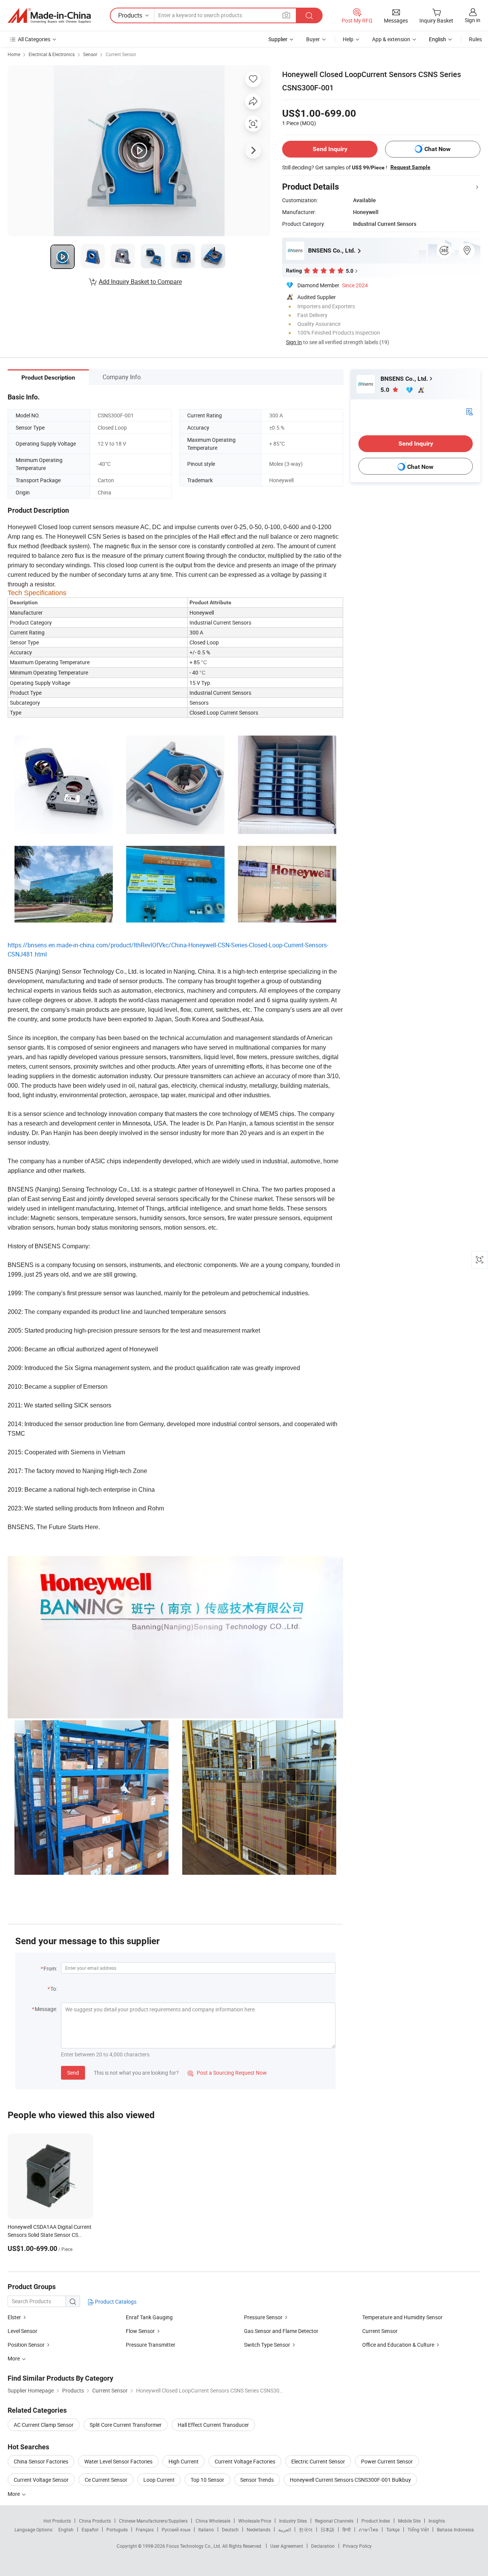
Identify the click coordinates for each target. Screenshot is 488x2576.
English (66, 2529)
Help (348, 39)
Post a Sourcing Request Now (227, 2073)
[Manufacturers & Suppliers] (49, 16)
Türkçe (393, 2529)
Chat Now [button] (437, 149)
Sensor (90, 54)
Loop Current (159, 2480)
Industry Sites (293, 2521)
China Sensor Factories (41, 2461)
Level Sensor (22, 2331)
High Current (184, 2461)
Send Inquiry (330, 149)
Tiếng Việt (418, 2529)
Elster (14, 2317)
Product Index (376, 2521)
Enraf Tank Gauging (149, 2317)
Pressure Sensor (263, 2317)
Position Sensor (26, 2345)
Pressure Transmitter (151, 2345)
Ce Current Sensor (106, 2480)
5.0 (386, 390)
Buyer (313, 39)
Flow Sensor (140, 2331)
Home (14, 54)
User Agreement (287, 2546)
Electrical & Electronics (52, 54)
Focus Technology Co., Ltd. (194, 2546)
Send (73, 2073)
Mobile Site (409, 2521)
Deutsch (230, 2529)
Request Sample (410, 167)
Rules (475, 39)
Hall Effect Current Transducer (213, 2425)
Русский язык (176, 2529)
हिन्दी (347, 2529)
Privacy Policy (357, 2546)
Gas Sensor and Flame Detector (281, 2331)
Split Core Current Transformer (126, 2425)
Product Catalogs (115, 2301)
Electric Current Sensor (318, 2461)
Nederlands (258, 2529)
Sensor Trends (257, 2480)
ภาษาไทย (368, 2529)
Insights (437, 2521)
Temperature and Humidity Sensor (402, 2317)
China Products (95, 2521)
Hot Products (57, 2521)
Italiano (206, 2529)
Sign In (294, 342)
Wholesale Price (255, 2521)
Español (90, 2529)
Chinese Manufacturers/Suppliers (153, 2521)
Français (145, 2529)
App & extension (391, 39)
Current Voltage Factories (245, 2461)
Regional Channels (334, 2521)
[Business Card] (469, 411)
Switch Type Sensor (267, 2345)
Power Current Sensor (387, 2461)
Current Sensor (121, 54)
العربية (285, 2529)
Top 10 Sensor (207, 2480)
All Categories (34, 39)
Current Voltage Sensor (41, 2480)
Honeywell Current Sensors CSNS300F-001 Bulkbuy (350, 2480)
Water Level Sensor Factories (118, 2461)
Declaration (323, 2546)
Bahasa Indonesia (455, 2529)
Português (117, 2529)
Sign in (473, 20)
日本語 (327, 2529)
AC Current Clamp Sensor (44, 2425)
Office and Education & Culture (398, 2345)
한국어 (306, 2529)
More (14, 2494)
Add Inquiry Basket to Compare (140, 282)
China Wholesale (213, 2521)
